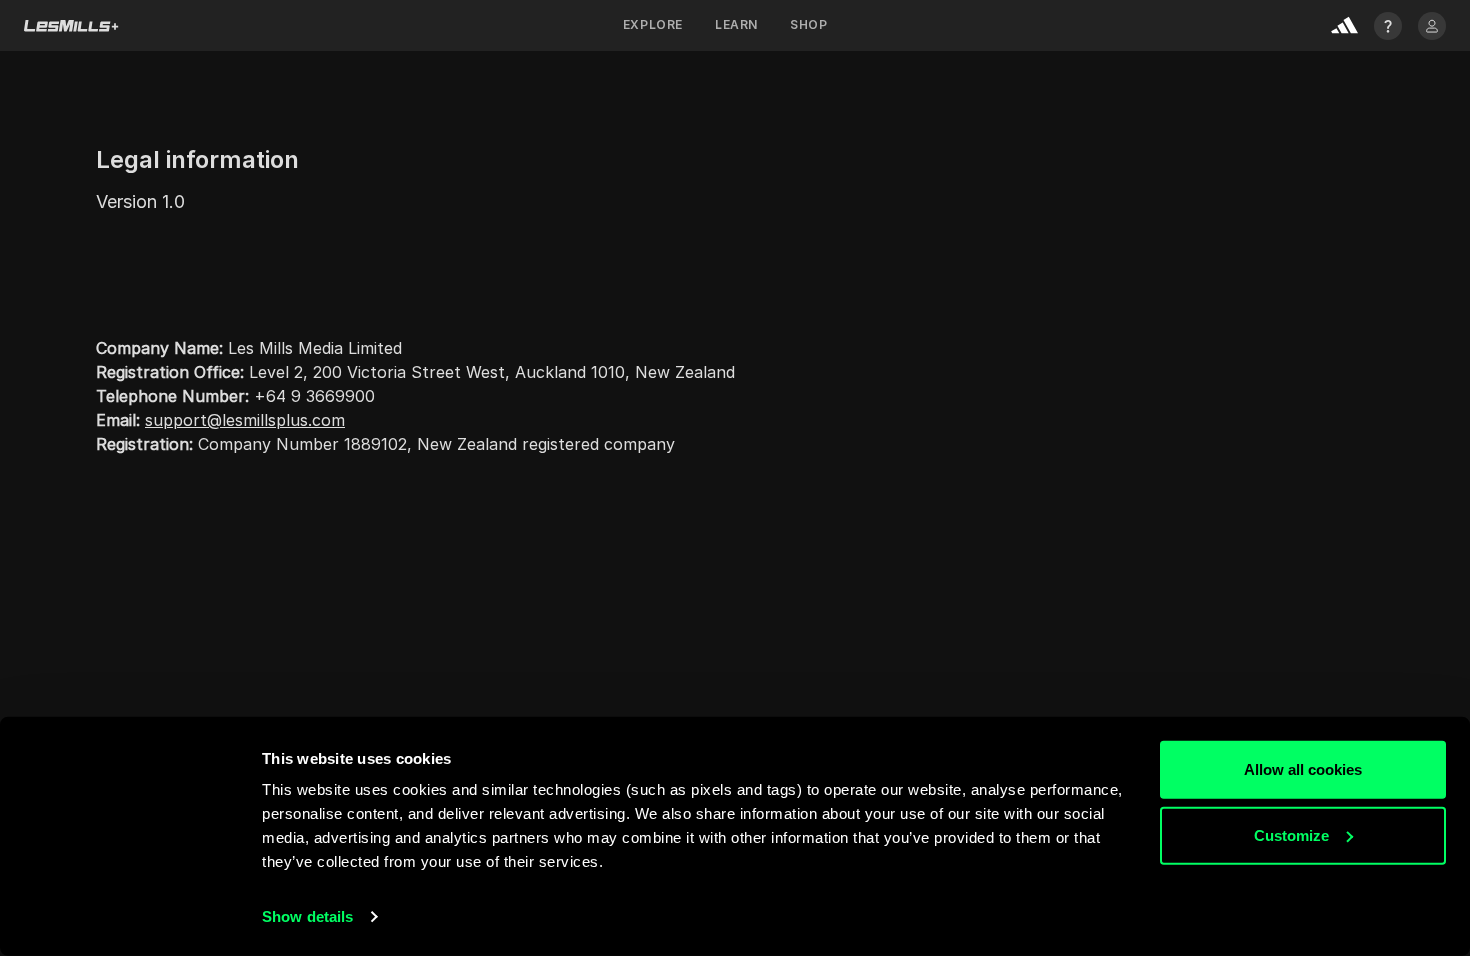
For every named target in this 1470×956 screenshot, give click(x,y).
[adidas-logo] (1344, 25)
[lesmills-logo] (71, 26)
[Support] (1388, 26)
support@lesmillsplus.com (245, 420)
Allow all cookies (1303, 769)
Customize (1291, 834)
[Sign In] (1432, 26)
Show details (307, 916)
